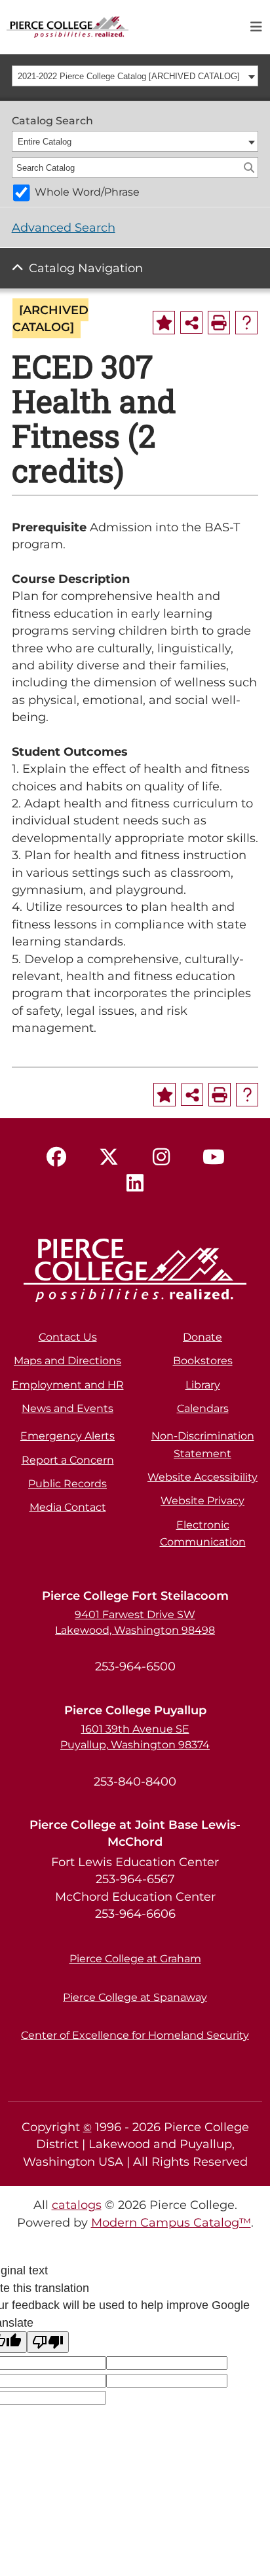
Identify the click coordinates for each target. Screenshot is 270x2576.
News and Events (67, 1408)
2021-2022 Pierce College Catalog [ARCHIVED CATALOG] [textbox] (129, 76)
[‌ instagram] (161, 1157)
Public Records (67, 1484)
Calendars (203, 1408)
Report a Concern (68, 1460)
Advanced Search (64, 227)
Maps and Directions (67, 1361)
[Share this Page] (191, 323)
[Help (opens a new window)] (246, 323)
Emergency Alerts (67, 1436)
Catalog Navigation (86, 268)
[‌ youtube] (214, 1157)
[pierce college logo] (67, 26)
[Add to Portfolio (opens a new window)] (164, 323)
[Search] (249, 168)
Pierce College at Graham (135, 1959)
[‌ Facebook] (56, 1157)
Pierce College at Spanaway (135, 1997)
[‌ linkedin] (135, 1184)
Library (203, 1385)
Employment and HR (68, 1385)
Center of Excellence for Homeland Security (135, 2035)
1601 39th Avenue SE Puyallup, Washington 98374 (135, 1737)
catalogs (77, 2205)
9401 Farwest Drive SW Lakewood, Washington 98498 (135, 1622)
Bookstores (203, 1361)
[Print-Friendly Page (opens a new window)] (219, 323)
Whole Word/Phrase (87, 192)
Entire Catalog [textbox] (45, 142)
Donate (202, 1337)
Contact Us (68, 1337)
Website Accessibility (202, 1477)
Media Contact (68, 1507)
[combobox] (135, 76)
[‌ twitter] (109, 1157)
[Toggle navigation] (256, 27)
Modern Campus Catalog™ (171, 2222)
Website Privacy (202, 1501)
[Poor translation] (48, 2342)
